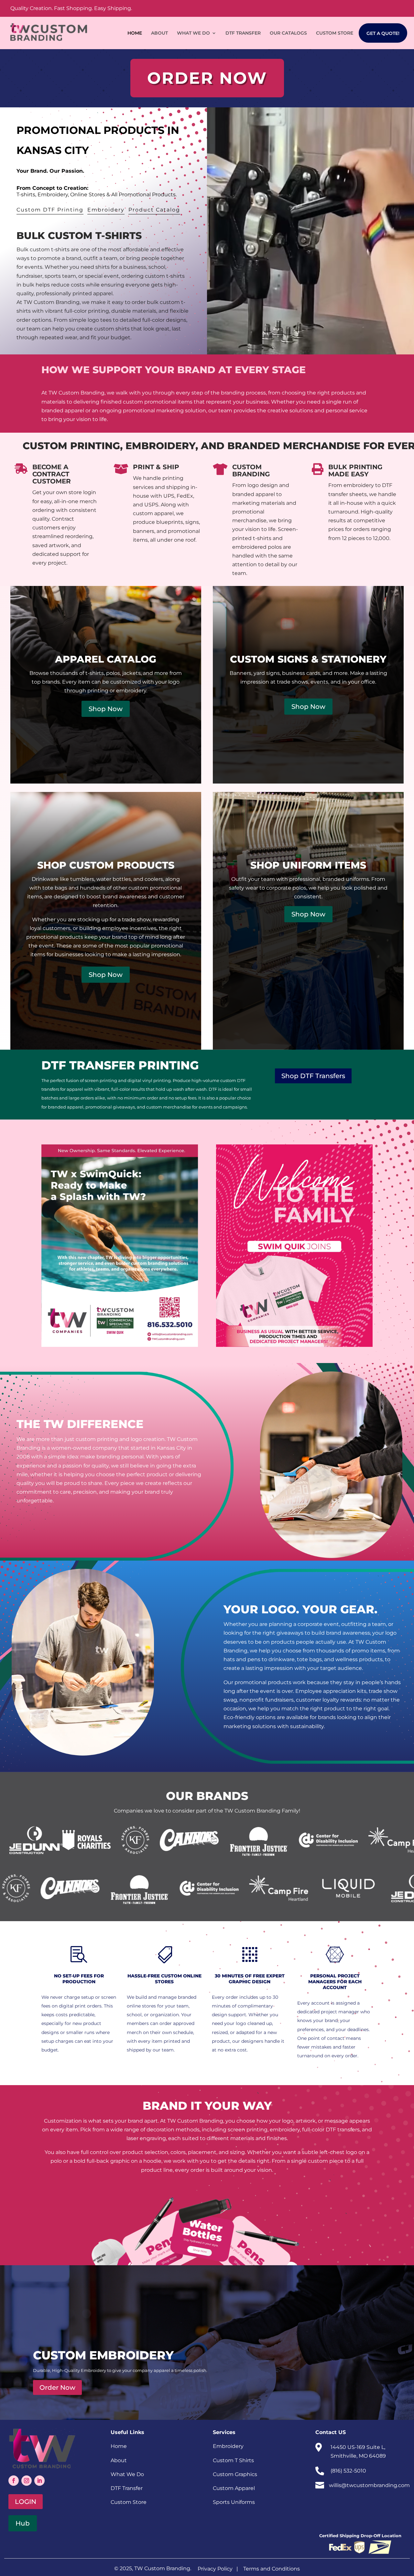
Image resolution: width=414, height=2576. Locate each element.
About (159, 33)
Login (26, 2502)
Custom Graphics (235, 2474)
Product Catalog (154, 210)
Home (135, 33)
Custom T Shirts (233, 2460)
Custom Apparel (234, 2488)
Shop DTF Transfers (313, 1076)
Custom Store (335, 33)
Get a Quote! (383, 33)
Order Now (57, 2387)
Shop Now (106, 709)
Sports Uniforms (234, 2502)
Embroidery (106, 210)
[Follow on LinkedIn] (39, 2481)
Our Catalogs (288, 33)
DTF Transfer (243, 33)
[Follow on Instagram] (27, 2481)
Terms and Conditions (272, 2569)
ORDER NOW (207, 78)
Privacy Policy (215, 2569)
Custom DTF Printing (50, 210)
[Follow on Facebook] (14, 2481)
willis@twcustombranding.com (369, 2485)
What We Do (193, 33)
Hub (23, 2523)
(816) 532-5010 (348, 2471)
